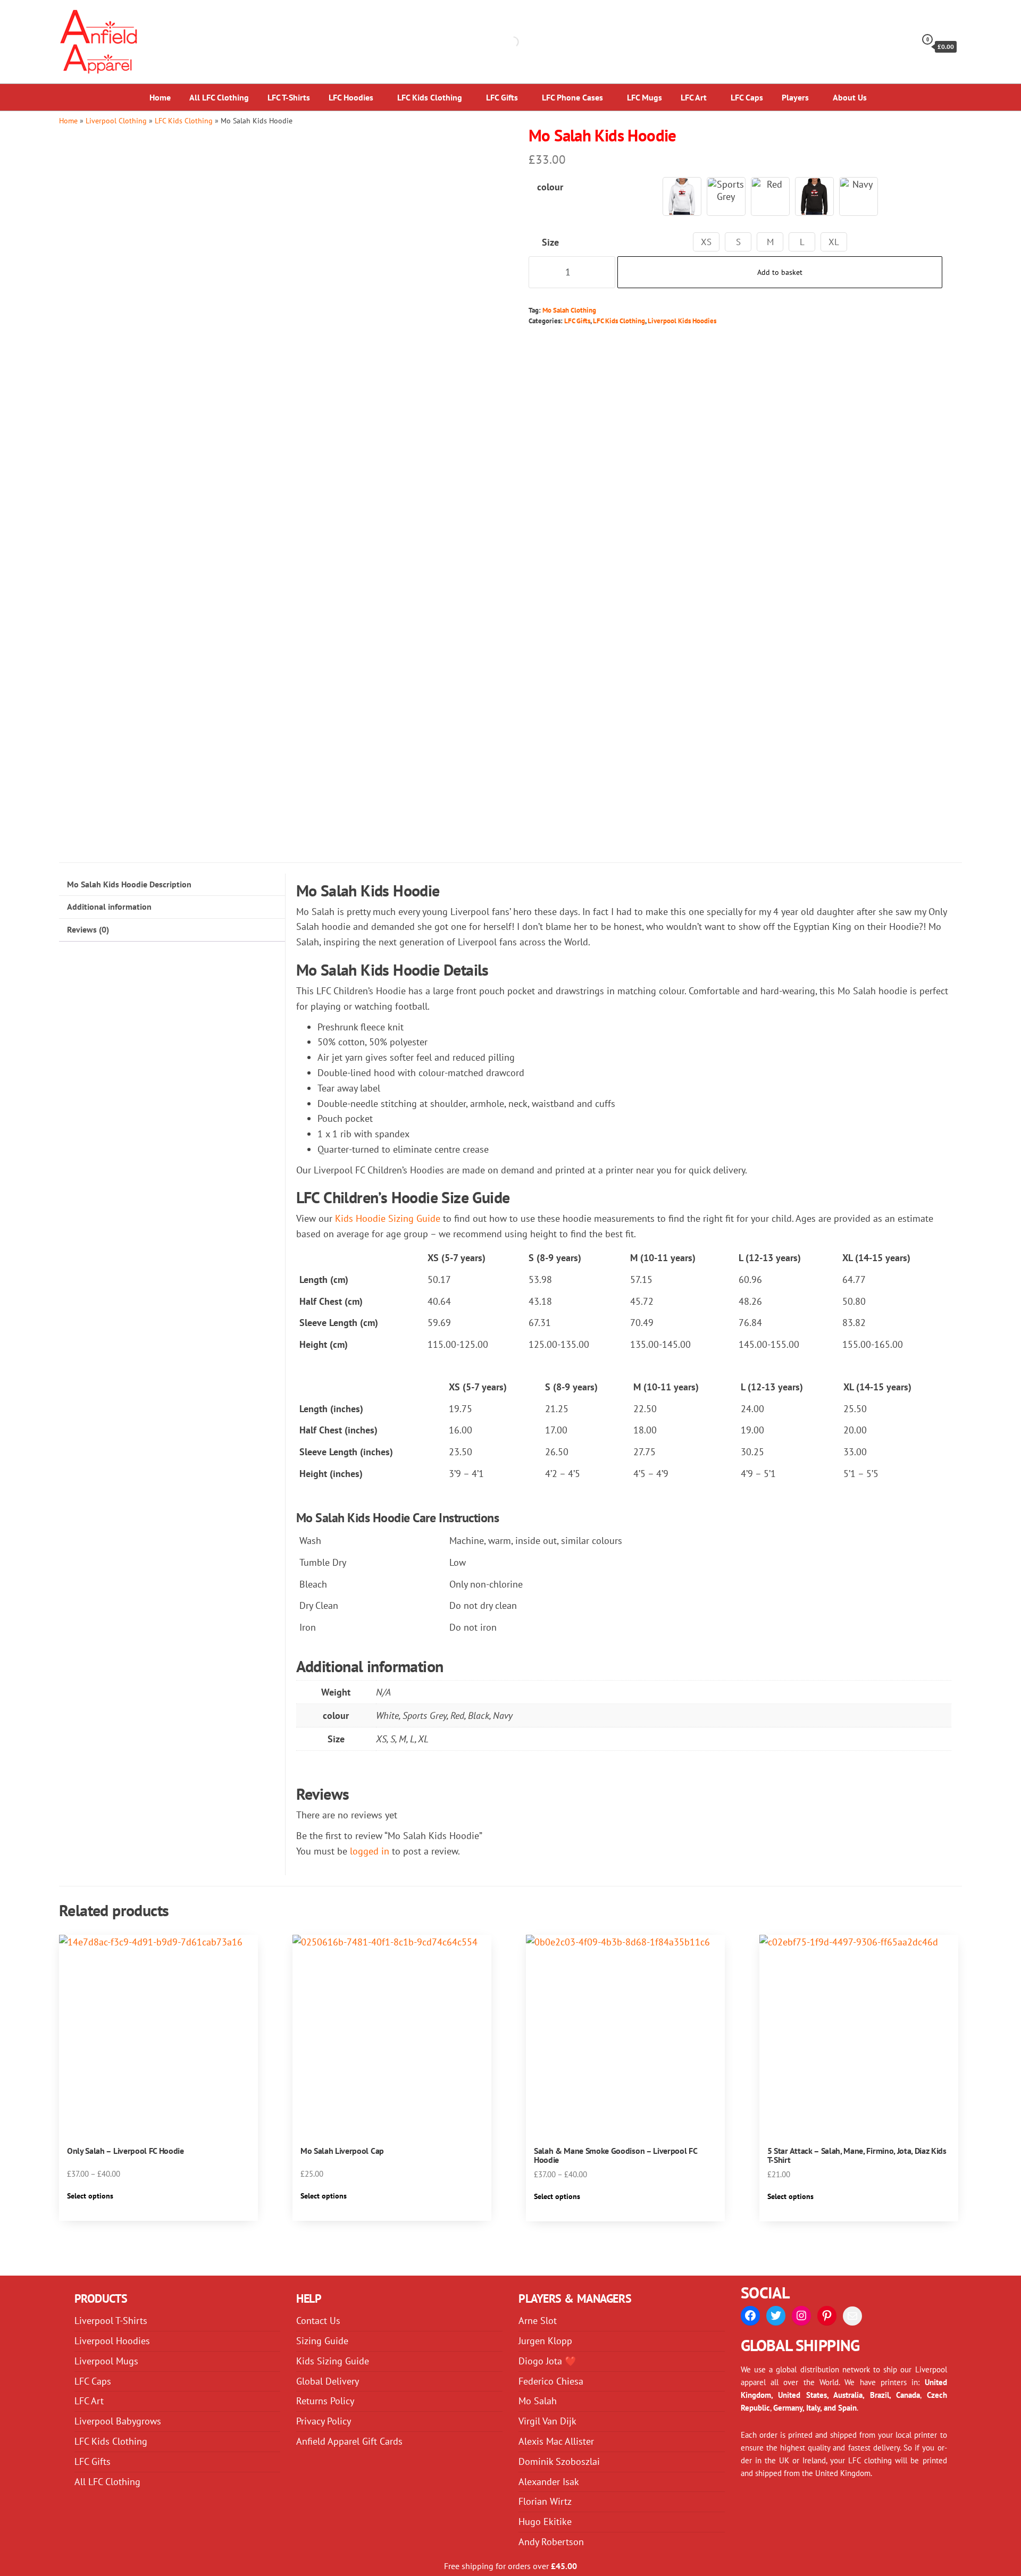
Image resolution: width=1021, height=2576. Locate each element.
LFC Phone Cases (572, 97)
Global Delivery (328, 2381)
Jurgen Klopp (545, 2341)
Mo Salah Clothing (569, 310)
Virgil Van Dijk (547, 2421)
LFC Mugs (645, 97)
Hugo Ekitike (545, 2522)
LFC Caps (747, 97)
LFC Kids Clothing (430, 97)
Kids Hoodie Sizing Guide (388, 1218)
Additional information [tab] (109, 907)
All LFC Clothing (219, 97)
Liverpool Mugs (106, 2361)
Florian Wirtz (545, 2501)
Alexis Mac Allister (556, 2441)
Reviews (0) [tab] (88, 929)
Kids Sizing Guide (333, 2361)
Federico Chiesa (551, 2381)
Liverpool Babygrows (118, 2421)
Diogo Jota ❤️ (547, 2361)
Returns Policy (325, 2401)
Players (795, 97)
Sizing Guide (322, 2341)
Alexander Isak (549, 2482)
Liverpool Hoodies (112, 2341)
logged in (370, 1851)
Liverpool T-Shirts (111, 2321)
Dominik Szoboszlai (559, 2461)
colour (550, 187)
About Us (850, 97)
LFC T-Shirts (289, 97)
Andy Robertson (551, 2542)
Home (160, 97)
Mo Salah (538, 2401)
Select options (90, 2196)
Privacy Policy (324, 2421)
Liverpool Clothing (116, 120)
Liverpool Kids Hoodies (682, 321)
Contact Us (318, 2321)
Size (550, 242)
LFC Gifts (502, 97)
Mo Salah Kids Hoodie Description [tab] (129, 884)
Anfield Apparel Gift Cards (349, 2441)
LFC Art (694, 97)
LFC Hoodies (351, 97)
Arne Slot (538, 2321)
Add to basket (780, 272)
